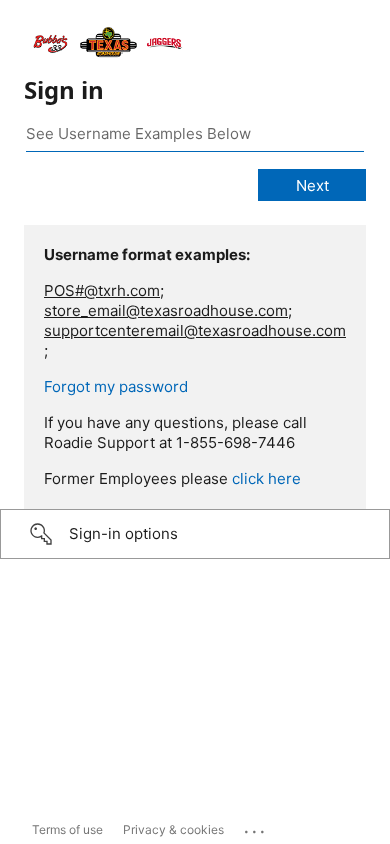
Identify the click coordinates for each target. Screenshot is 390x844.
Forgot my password (116, 386)
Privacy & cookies (173, 829)
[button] (195, 534)
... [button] (256, 827)
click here (266, 478)
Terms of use (67, 829)
